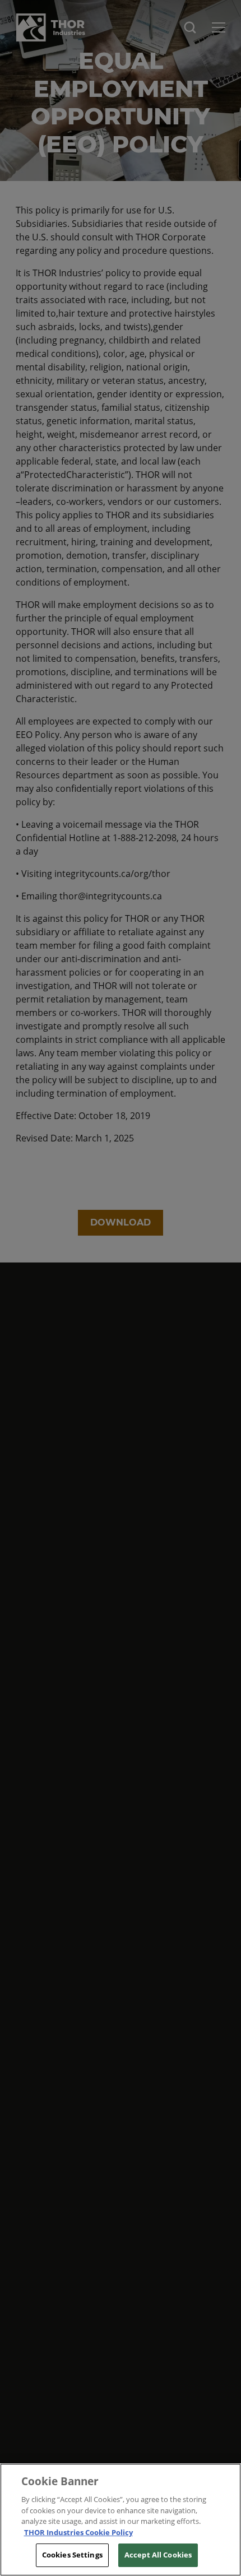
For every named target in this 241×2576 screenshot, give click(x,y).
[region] (121, 2520)
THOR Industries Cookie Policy (78, 2532)
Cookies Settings (72, 2555)
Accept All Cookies (158, 2555)
